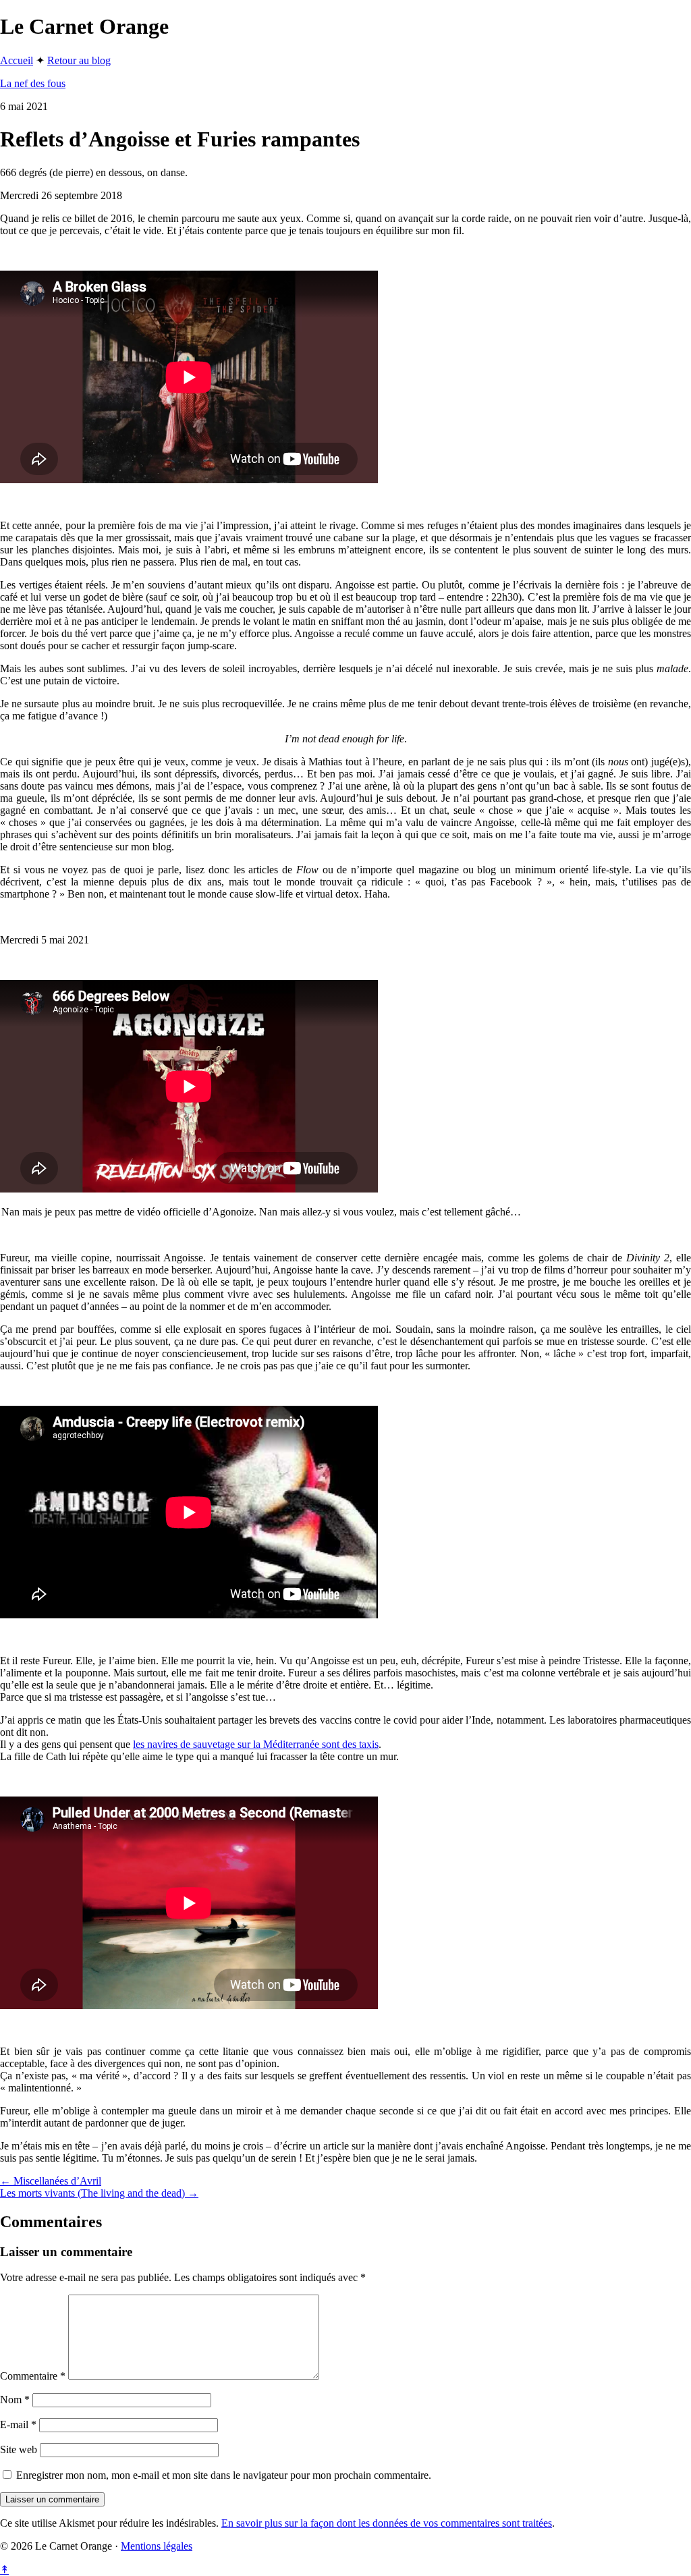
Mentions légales (157, 2546)
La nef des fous (33, 83)
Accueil (17, 60)
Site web (19, 2449)
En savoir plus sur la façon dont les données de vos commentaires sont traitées (387, 2523)
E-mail (18, 2424)
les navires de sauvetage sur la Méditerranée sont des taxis (256, 1744)
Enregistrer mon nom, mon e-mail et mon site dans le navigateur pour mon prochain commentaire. (224, 2475)
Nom (15, 2400)
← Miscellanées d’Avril (51, 2181)
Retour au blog (79, 60)
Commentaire (33, 2376)
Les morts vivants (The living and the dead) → (99, 2193)
